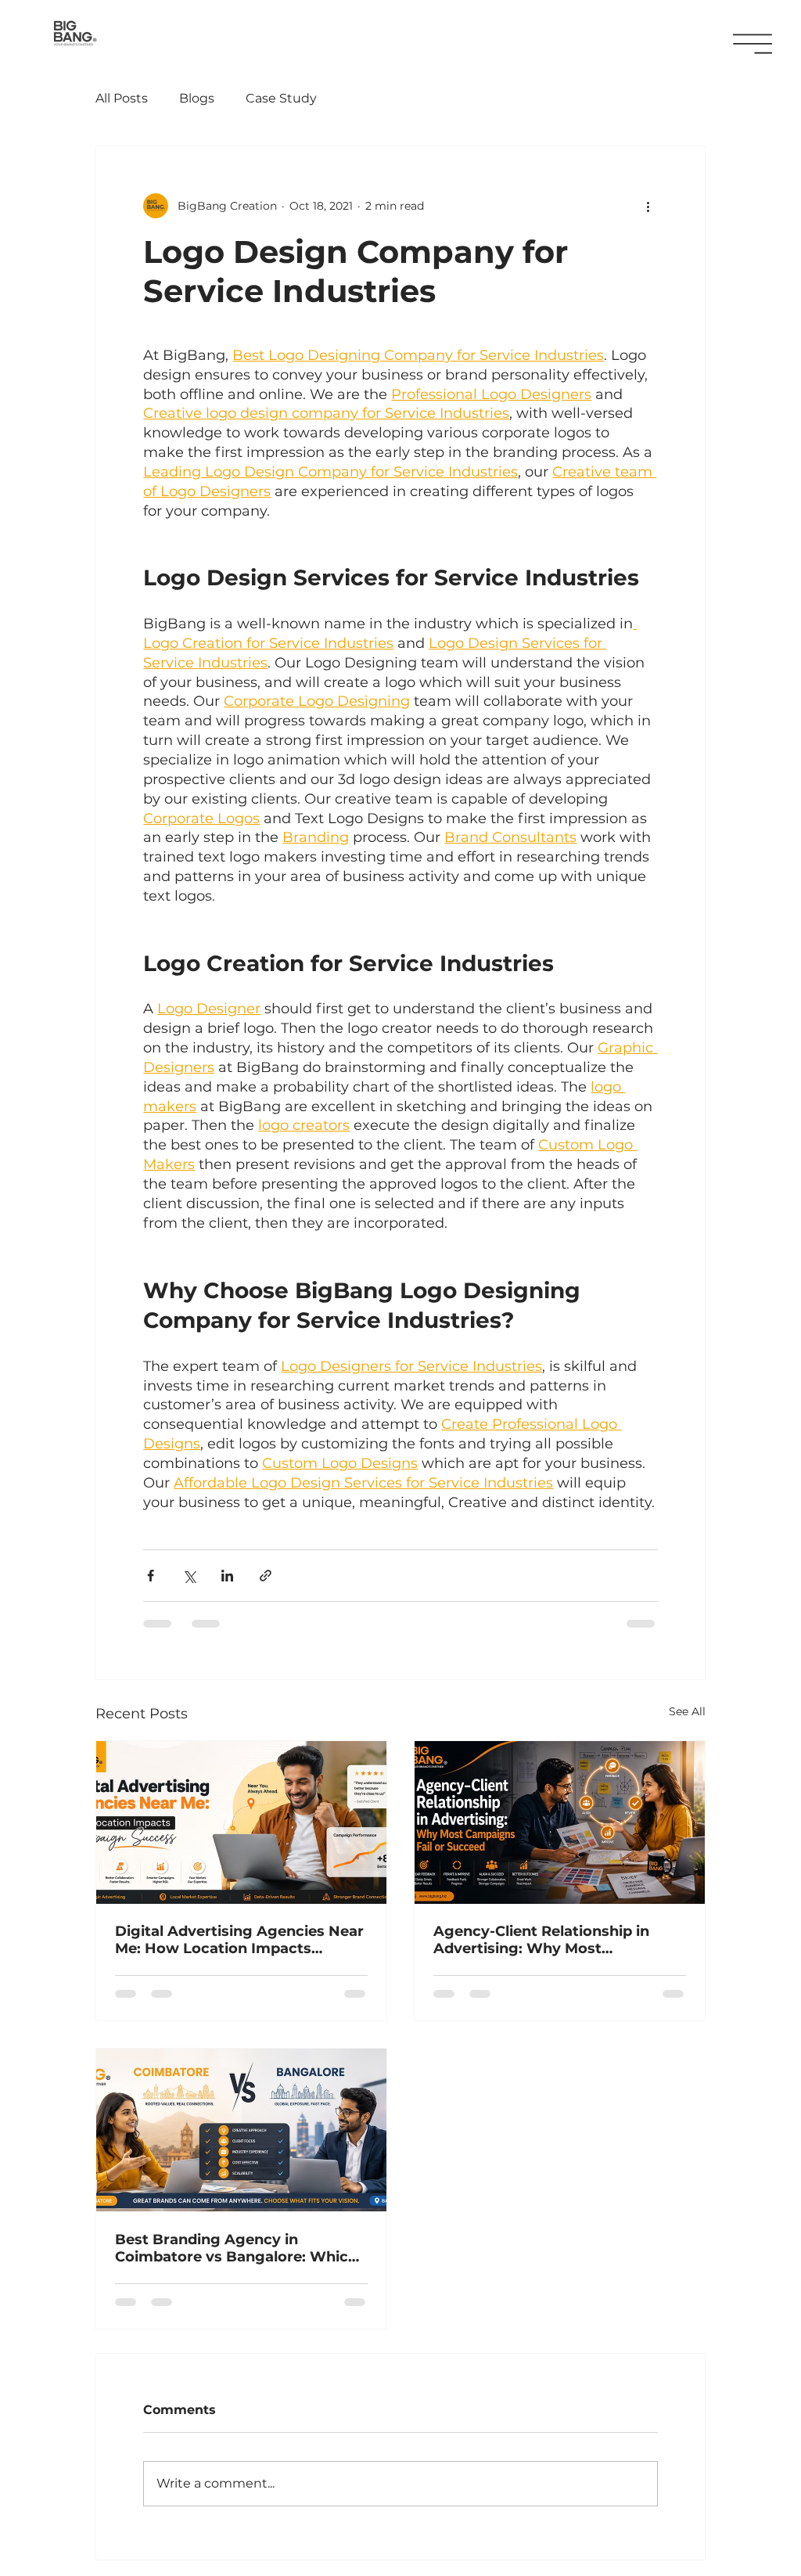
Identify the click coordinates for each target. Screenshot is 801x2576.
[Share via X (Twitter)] (189, 1576)
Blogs (197, 98)
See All (687, 1711)
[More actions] (648, 206)
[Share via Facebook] (151, 1576)
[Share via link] (266, 1576)
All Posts (122, 98)
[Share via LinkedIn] (227, 1576)
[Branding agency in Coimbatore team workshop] (241, 2130)
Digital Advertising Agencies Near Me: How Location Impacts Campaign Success (239, 1940)
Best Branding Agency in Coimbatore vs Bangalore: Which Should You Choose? (236, 2248)
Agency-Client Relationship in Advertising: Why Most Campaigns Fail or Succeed (541, 1940)
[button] (753, 44)
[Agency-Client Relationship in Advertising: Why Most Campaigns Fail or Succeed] (560, 1822)
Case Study (281, 98)
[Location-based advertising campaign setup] (241, 1822)
